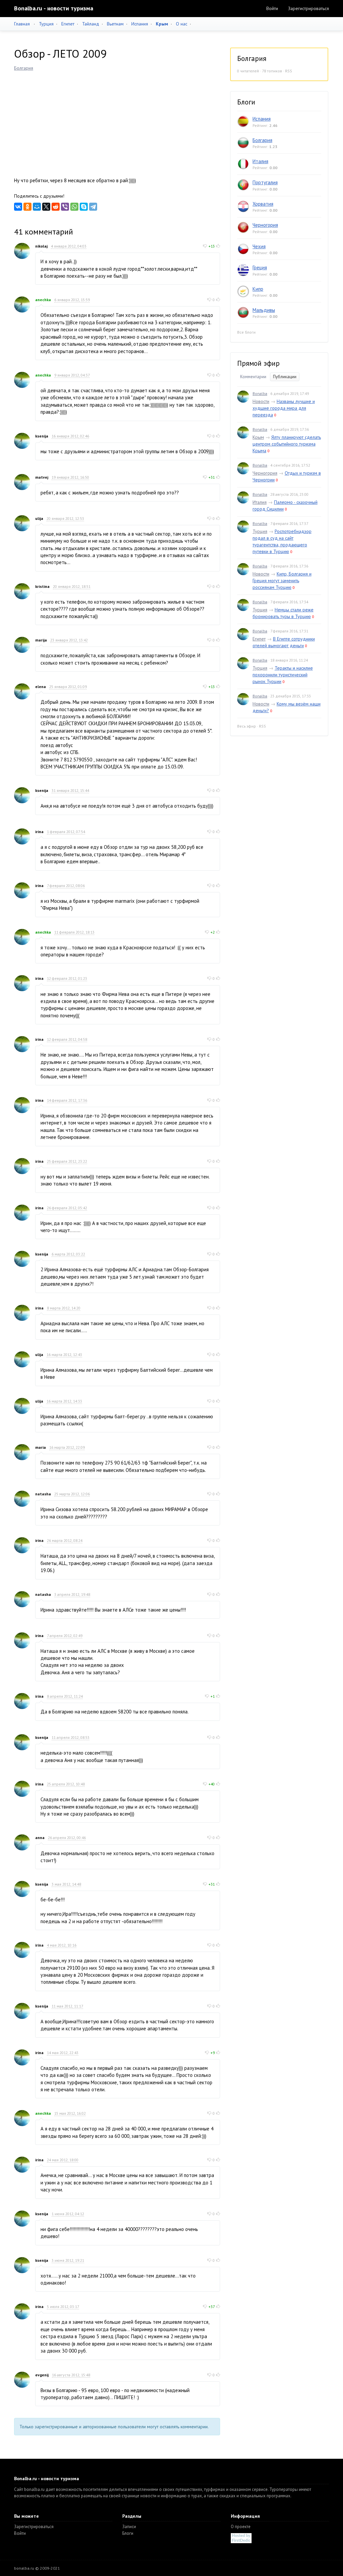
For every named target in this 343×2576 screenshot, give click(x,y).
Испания (140, 24)
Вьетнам (115, 24)
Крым (258, 437)
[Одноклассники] (27, 207)
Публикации (285, 377)
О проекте (241, 2527)
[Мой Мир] (37, 207)
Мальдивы (264, 310)
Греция (260, 267)
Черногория (265, 225)
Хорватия (263, 204)
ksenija (42, 436)
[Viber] (65, 207)
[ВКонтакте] (18, 207)
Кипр (258, 289)
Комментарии (253, 377)
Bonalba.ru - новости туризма (54, 8)
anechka (43, 300)
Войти (272, 8)
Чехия (259, 246)
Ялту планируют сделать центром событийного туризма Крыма (287, 444)
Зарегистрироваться (308, 8)
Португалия (265, 182)
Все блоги (246, 332)
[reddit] (56, 207)
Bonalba (260, 393)
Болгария (24, 68)
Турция (46, 24)
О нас (182, 24)
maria (41, 1447)
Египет (68, 24)
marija (41, 640)
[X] (46, 207)
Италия (260, 161)
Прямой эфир (258, 363)
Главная (22, 24)
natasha (43, 1494)
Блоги (128, 2533)
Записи (129, 2527)
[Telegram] (93, 207)
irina (39, 832)
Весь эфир (247, 726)
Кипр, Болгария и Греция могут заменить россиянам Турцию (282, 581)
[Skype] (84, 207)
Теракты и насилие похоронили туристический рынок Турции (283, 675)
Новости (261, 401)
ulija (39, 518)
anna (40, 1838)
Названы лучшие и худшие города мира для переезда (284, 408)
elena (41, 687)
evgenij (42, 2375)
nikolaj (41, 246)
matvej (42, 477)
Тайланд (91, 24)
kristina (42, 586)
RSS (289, 71)
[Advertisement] (117, 122)
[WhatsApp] (74, 207)
